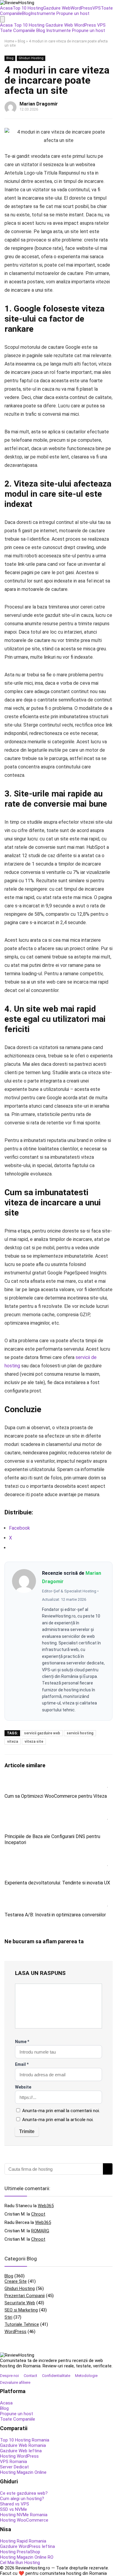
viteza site (34, 1742)
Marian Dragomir (39, 104)
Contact (30, 2376)
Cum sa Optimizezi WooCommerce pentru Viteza (56, 1796)
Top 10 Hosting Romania (25, 2440)
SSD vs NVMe (13, 2509)
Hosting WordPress (19, 2456)
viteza (13, 1742)
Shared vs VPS (15, 2504)
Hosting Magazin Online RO (27, 2557)
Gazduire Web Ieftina (21, 2451)
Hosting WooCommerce (24, 2520)
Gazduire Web (57, 8)
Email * (22, 2064)
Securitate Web (20, 2303)
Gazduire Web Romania (23, 2445)
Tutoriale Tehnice (22, 2324)
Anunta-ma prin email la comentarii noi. (61, 2111)
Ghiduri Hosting (31, 58)
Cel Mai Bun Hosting (20, 2563)
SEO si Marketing (21, 2310)
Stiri (8, 2317)
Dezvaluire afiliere (15, 2382)
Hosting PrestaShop (20, 2552)
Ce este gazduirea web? (24, 2493)
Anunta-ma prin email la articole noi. (58, 2120)
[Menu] (2, 19)
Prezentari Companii (25, 2296)
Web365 (46, 2206)
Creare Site (16, 2281)
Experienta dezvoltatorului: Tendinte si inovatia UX (57, 1883)
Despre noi (9, 2376)
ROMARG (40, 2231)
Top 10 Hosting (28, 8)
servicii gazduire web (42, 1733)
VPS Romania (13, 2462)
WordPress (81, 8)
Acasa (6, 8)
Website (23, 2087)
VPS (97, 8)
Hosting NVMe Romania (24, 2515)
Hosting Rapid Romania (23, 2541)
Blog (26, 13)
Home (9, 41)
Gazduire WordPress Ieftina (27, 2546)
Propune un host (73, 13)
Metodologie (86, 2376)
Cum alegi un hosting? (22, 2499)
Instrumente (43, 13)
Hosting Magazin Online (23, 2472)
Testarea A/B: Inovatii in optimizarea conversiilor (55, 1915)
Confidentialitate (56, 2376)
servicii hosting (80, 1733)
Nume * (22, 2042)
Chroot (38, 2214)
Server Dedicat (14, 2467)
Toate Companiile (18, 30)
